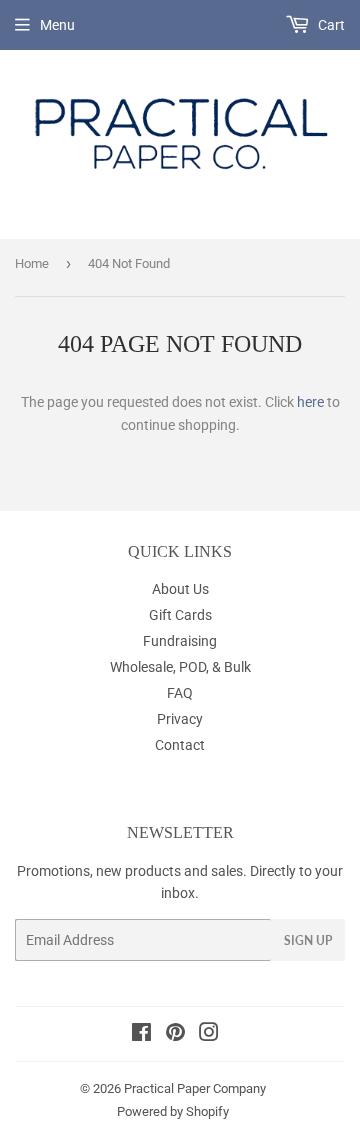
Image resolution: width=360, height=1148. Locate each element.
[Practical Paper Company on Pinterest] (175, 1035)
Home (32, 263)
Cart (330, 25)
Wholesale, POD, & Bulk (180, 667)
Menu (57, 25)
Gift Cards (180, 615)
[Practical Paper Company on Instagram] (209, 1035)
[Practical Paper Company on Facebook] (141, 1035)
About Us (180, 589)
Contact (180, 745)
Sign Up (308, 940)
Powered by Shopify (173, 1111)
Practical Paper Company (195, 1088)
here (310, 402)
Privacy (180, 719)
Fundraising (180, 641)
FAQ (180, 693)
